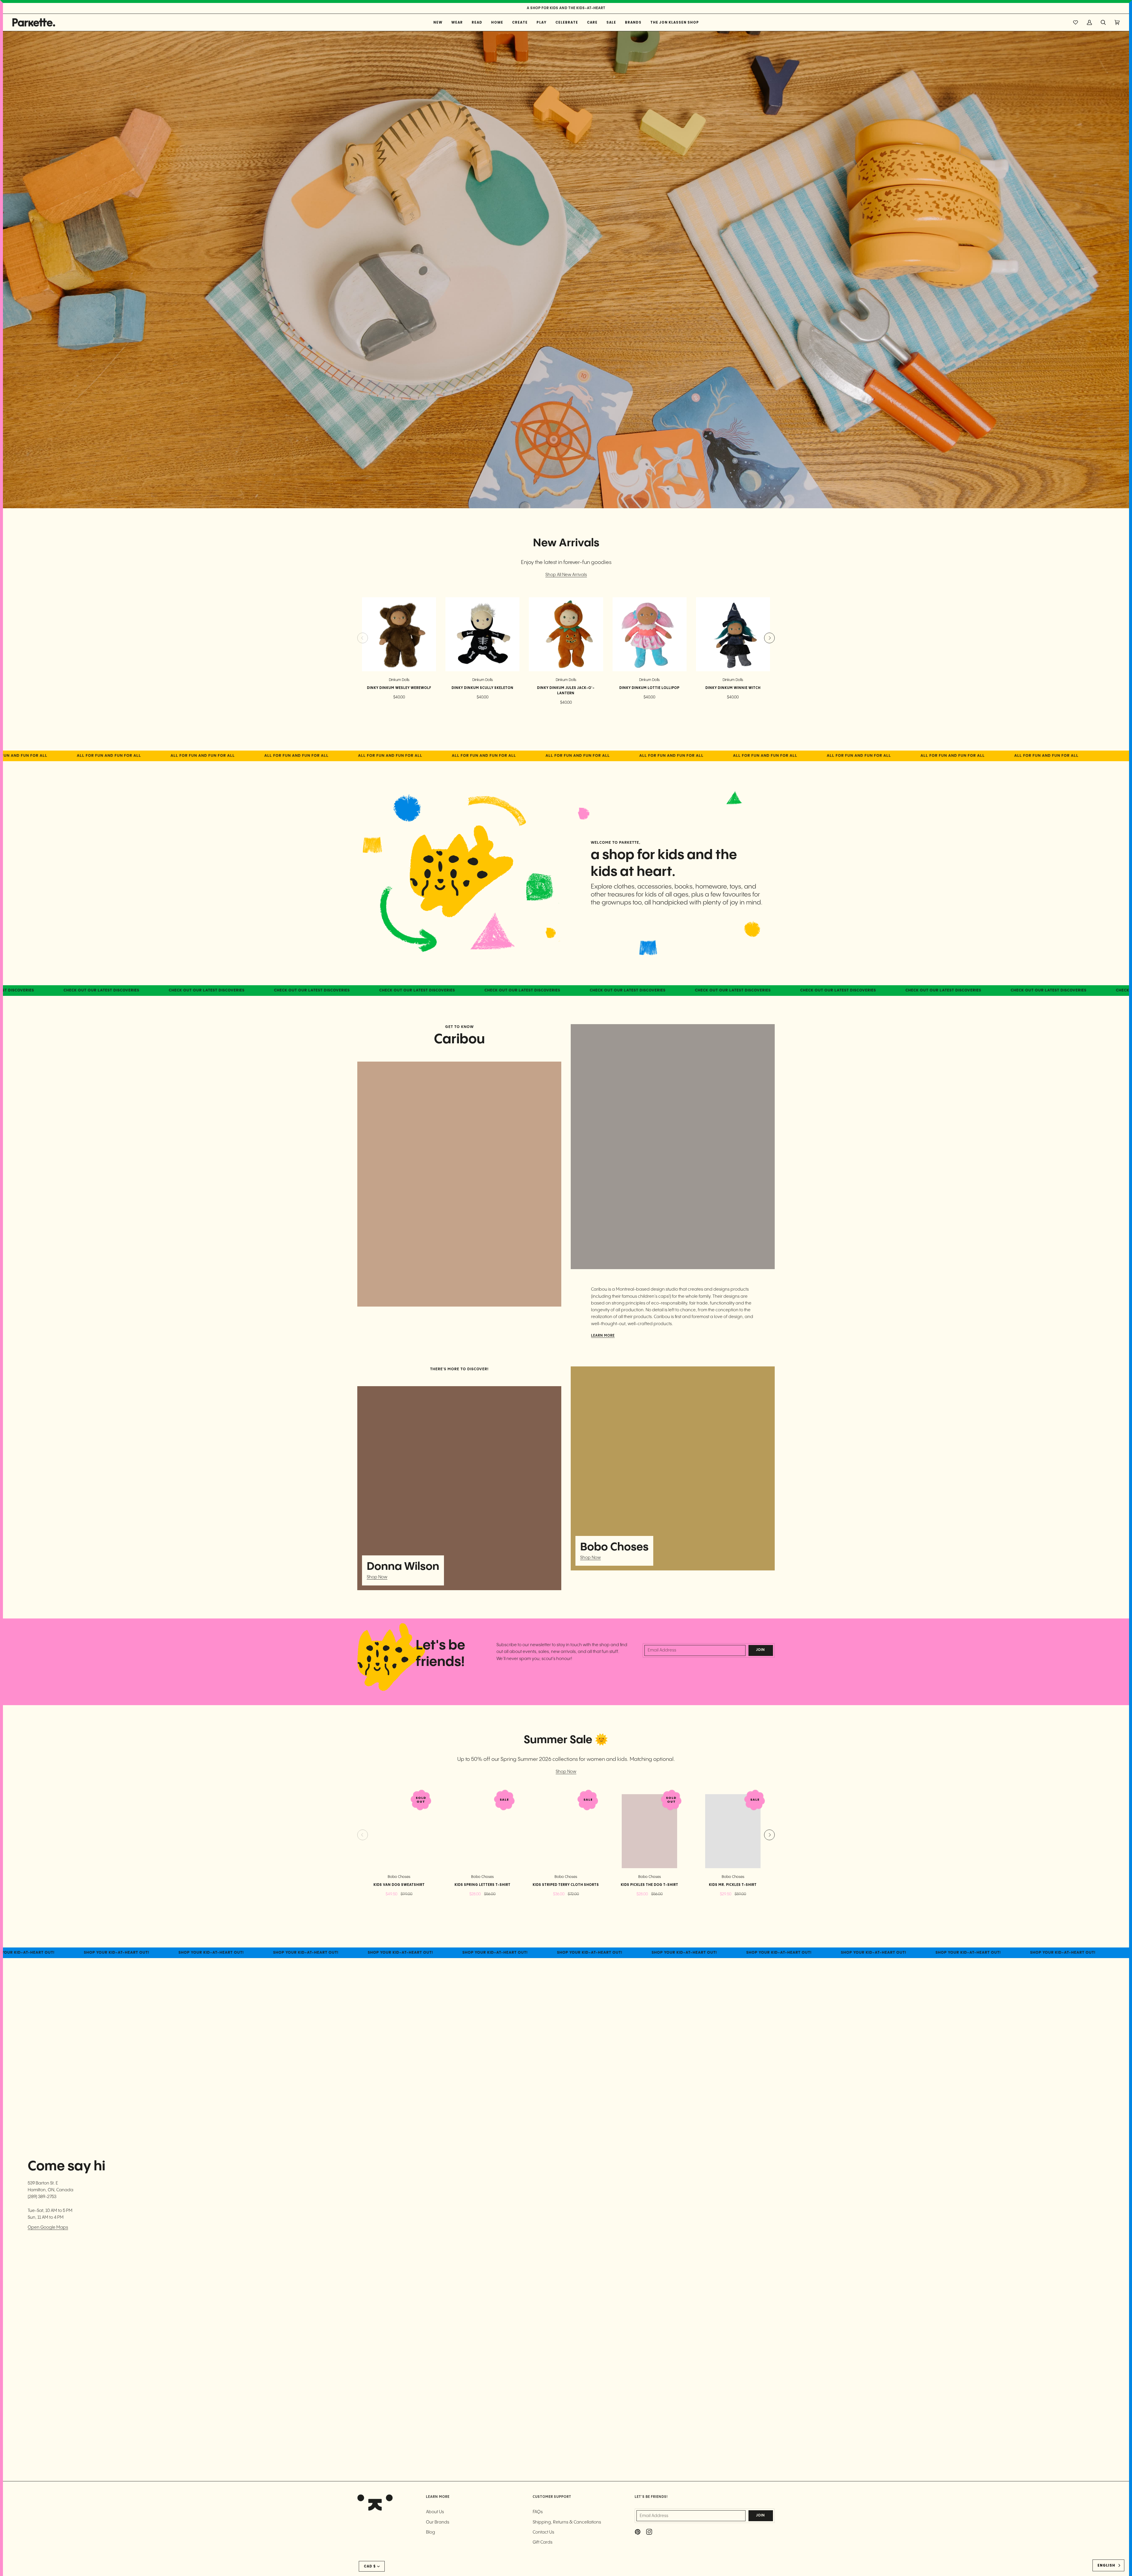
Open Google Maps (48, 2227)
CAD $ (370, 2566)
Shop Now (377, 1577)
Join (761, 1650)
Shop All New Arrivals (566, 575)
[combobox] (1108, 2565)
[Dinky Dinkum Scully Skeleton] (482, 634)
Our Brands (438, 2522)
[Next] (769, 638)
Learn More (603, 1336)
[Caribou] (459, 1184)
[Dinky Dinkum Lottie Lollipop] (650, 634)
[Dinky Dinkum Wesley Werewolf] (399, 634)
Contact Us (543, 2532)
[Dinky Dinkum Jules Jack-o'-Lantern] (566, 634)
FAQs (538, 2512)
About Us (435, 2512)
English (1106, 2565)
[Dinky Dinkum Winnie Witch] (733, 634)
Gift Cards (543, 2542)
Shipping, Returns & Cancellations (567, 2522)
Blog (431, 2532)
